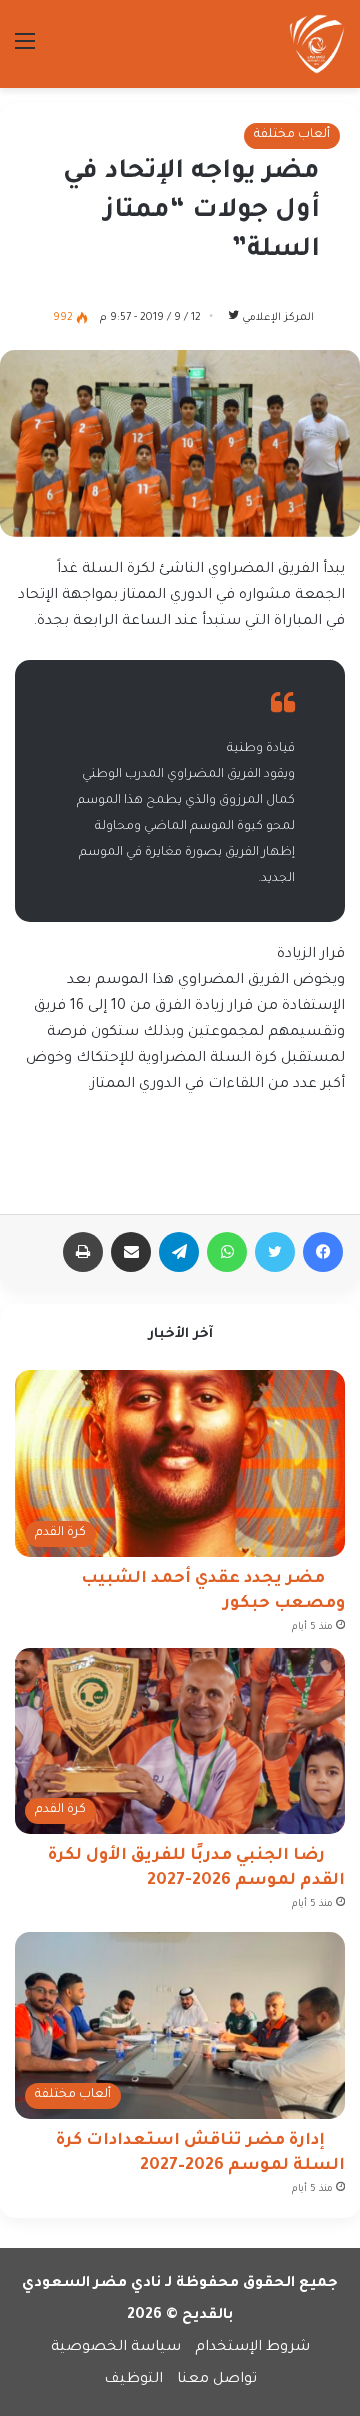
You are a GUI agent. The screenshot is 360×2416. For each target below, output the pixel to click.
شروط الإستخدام (252, 2348)
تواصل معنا (217, 2380)
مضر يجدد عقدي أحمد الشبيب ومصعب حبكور (213, 1591)
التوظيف (133, 2380)
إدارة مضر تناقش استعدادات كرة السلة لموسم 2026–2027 (200, 2153)
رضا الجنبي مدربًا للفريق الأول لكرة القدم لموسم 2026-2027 (196, 1868)
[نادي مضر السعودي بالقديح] (317, 44)
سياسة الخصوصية (116, 2348)
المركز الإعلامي (278, 318)
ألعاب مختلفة (292, 135)
